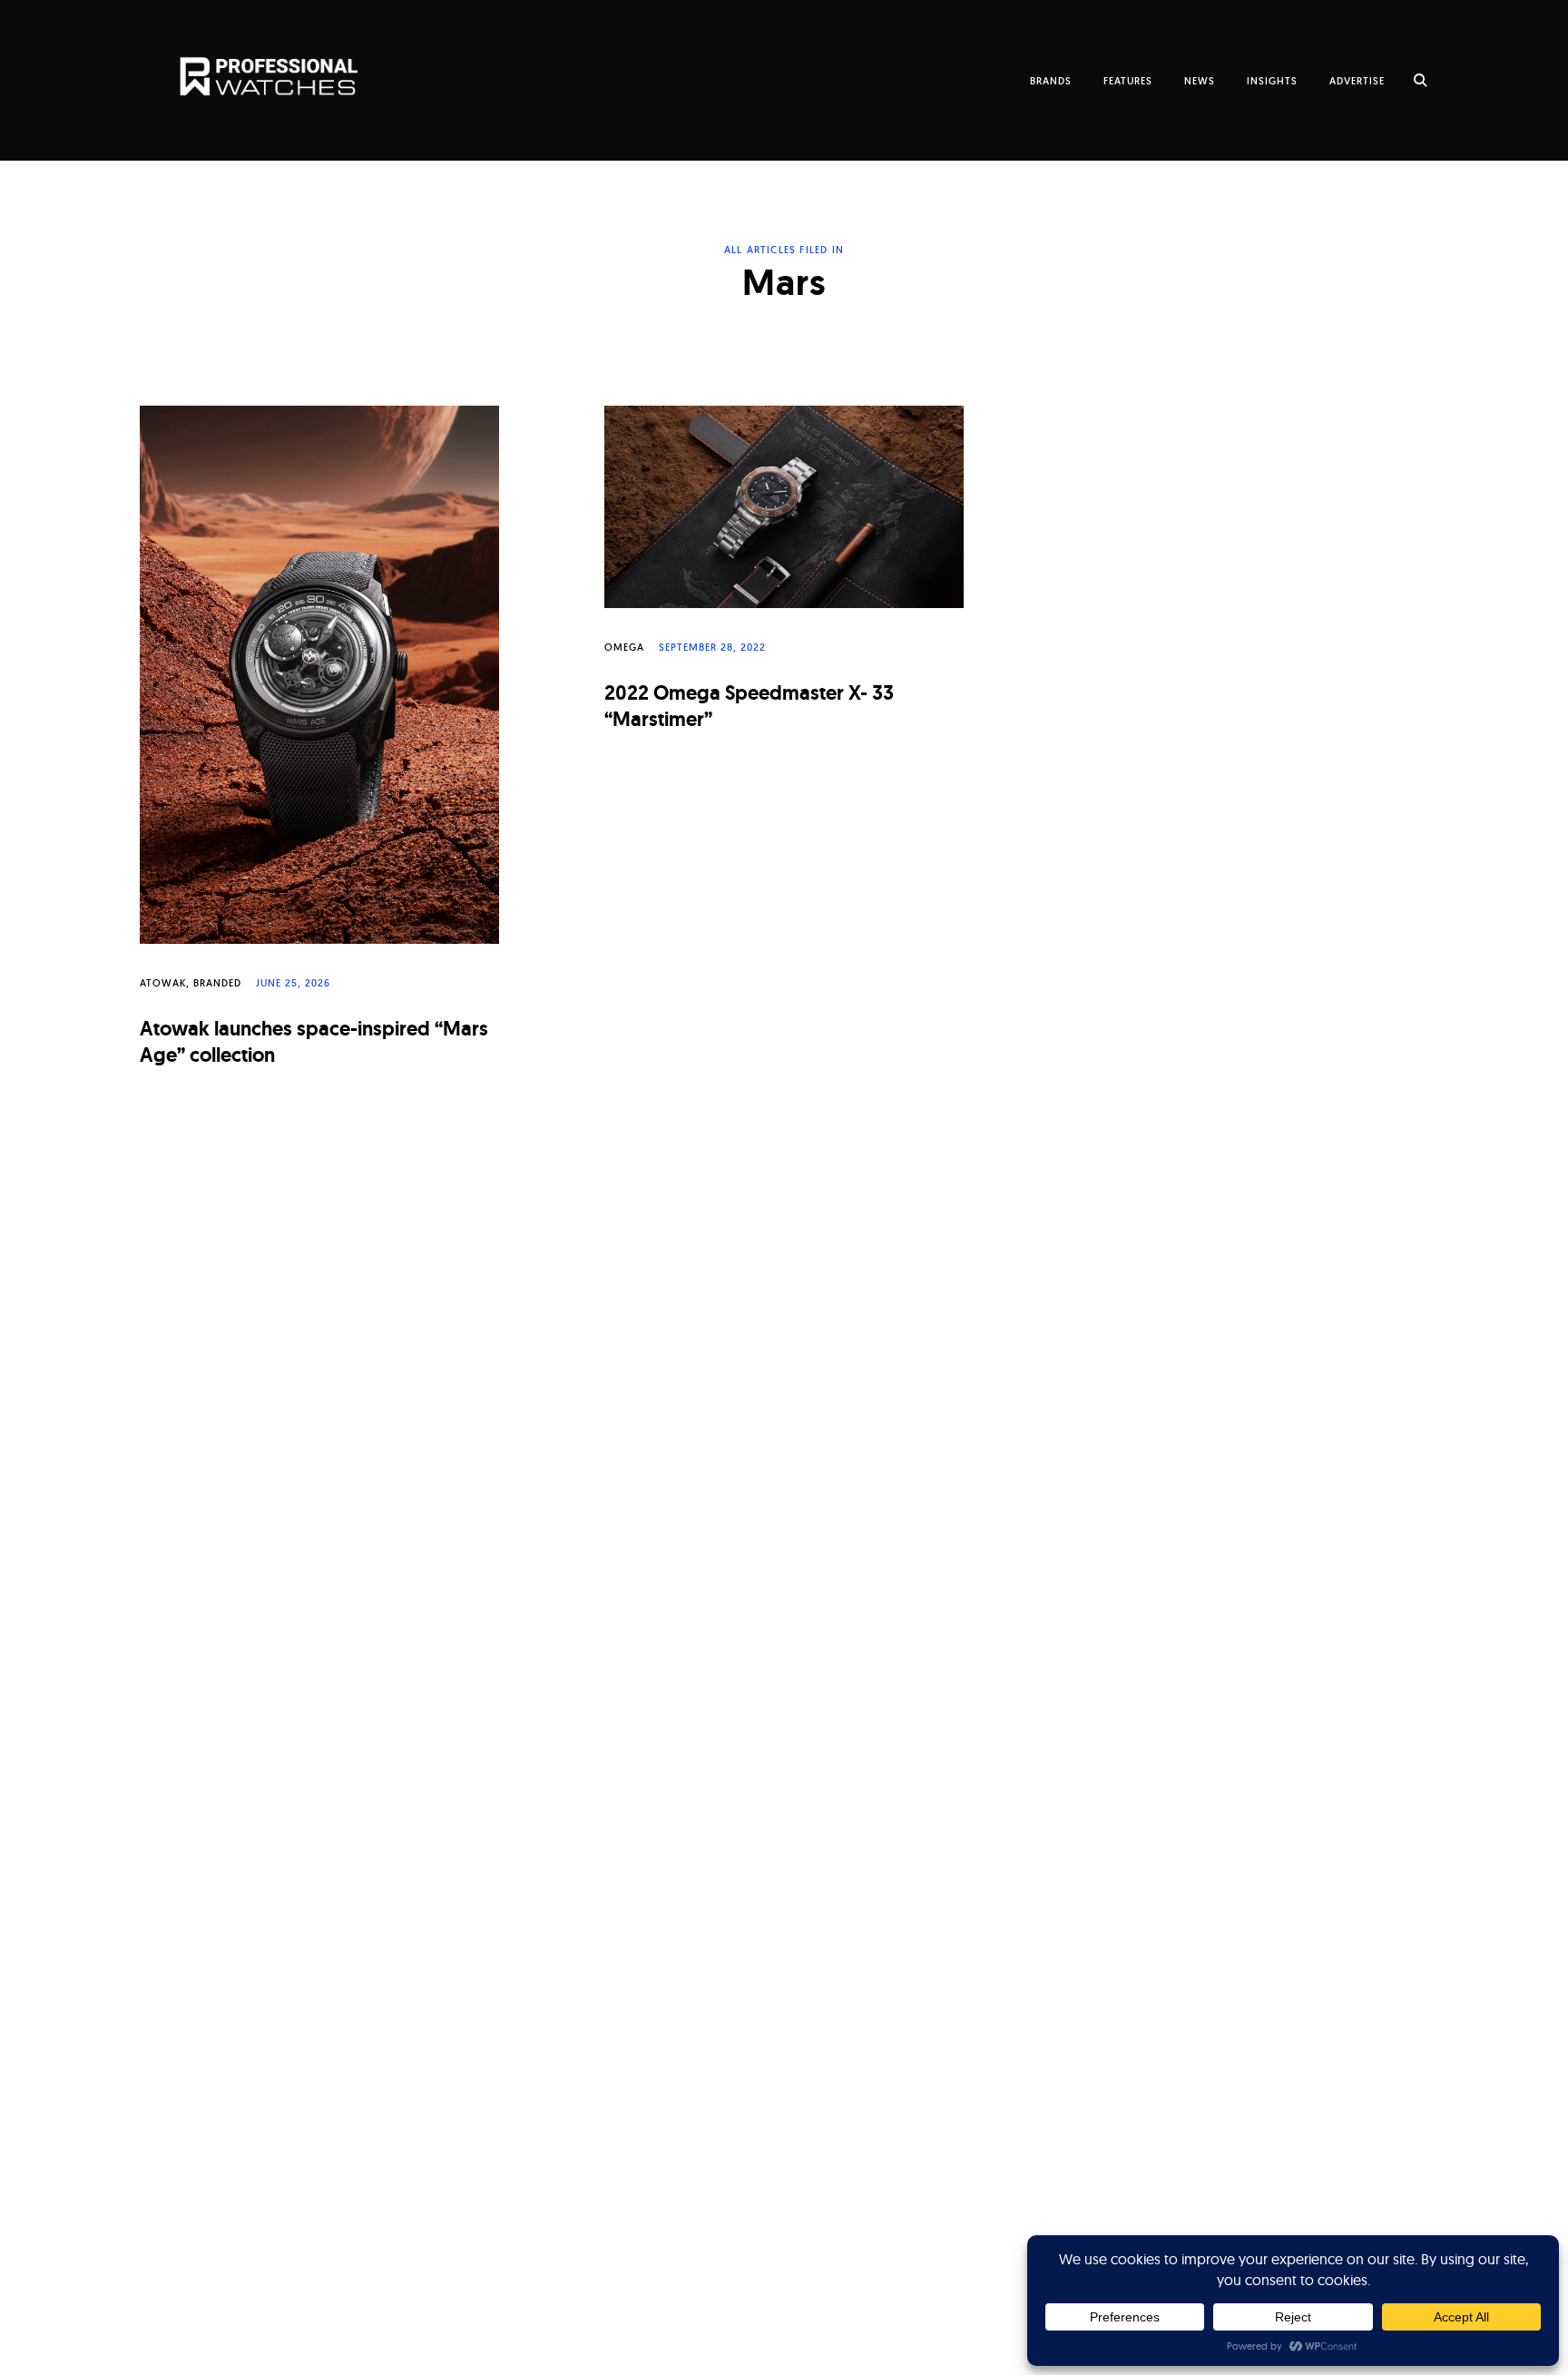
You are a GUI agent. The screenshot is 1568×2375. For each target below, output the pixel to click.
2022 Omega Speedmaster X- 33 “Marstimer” (749, 706)
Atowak (163, 983)
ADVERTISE (1357, 81)
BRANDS (1051, 81)
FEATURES (1128, 81)
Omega (624, 647)
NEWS (1200, 81)
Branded (217, 983)
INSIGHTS (1272, 81)
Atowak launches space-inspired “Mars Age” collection (314, 1042)
